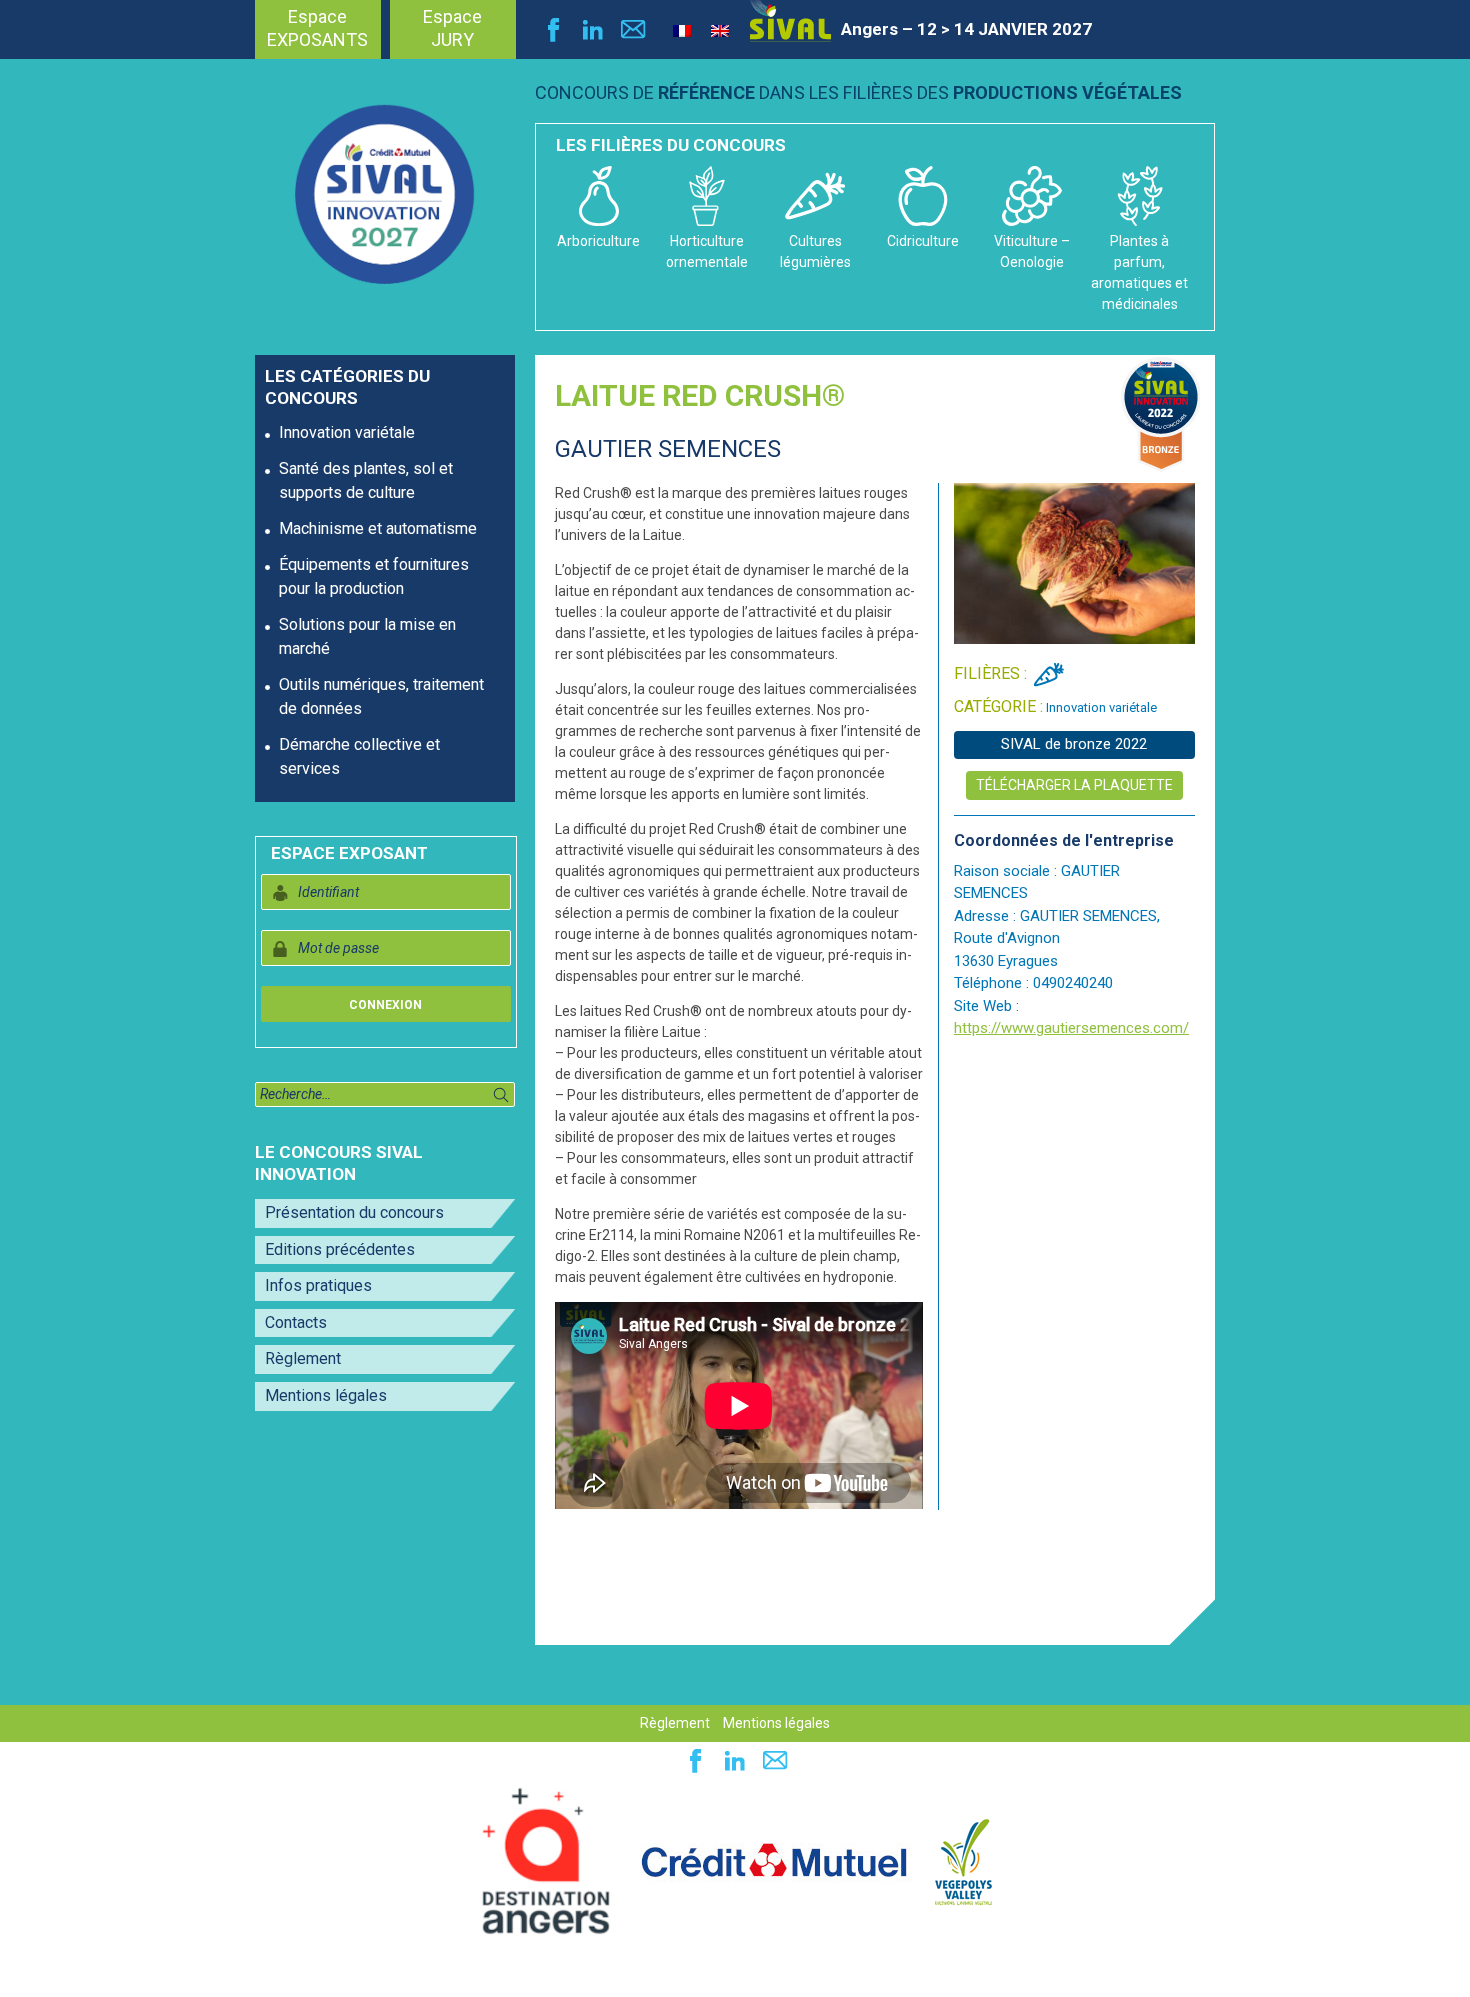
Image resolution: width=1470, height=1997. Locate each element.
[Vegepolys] (963, 1861)
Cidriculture (923, 241)
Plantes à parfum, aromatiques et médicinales (1139, 272)
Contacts (296, 1322)
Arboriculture (598, 241)
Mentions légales (326, 1395)
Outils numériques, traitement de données (381, 696)
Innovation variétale (347, 432)
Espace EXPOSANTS (317, 28)
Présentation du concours (354, 1212)
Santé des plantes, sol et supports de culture (366, 480)
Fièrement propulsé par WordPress (139, 1971)
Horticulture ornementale (707, 251)
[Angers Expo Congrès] (546, 1861)
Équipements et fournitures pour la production (374, 576)
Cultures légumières (815, 251)
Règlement (303, 1358)
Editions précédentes (340, 1249)
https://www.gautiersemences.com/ (1071, 1028)
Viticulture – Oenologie (1032, 251)
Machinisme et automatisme (378, 528)
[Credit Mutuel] (774, 1861)
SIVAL (790, 21)
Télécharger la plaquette (1074, 785)
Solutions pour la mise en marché (367, 636)
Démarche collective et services (359, 756)
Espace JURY (452, 28)
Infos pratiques (318, 1285)
